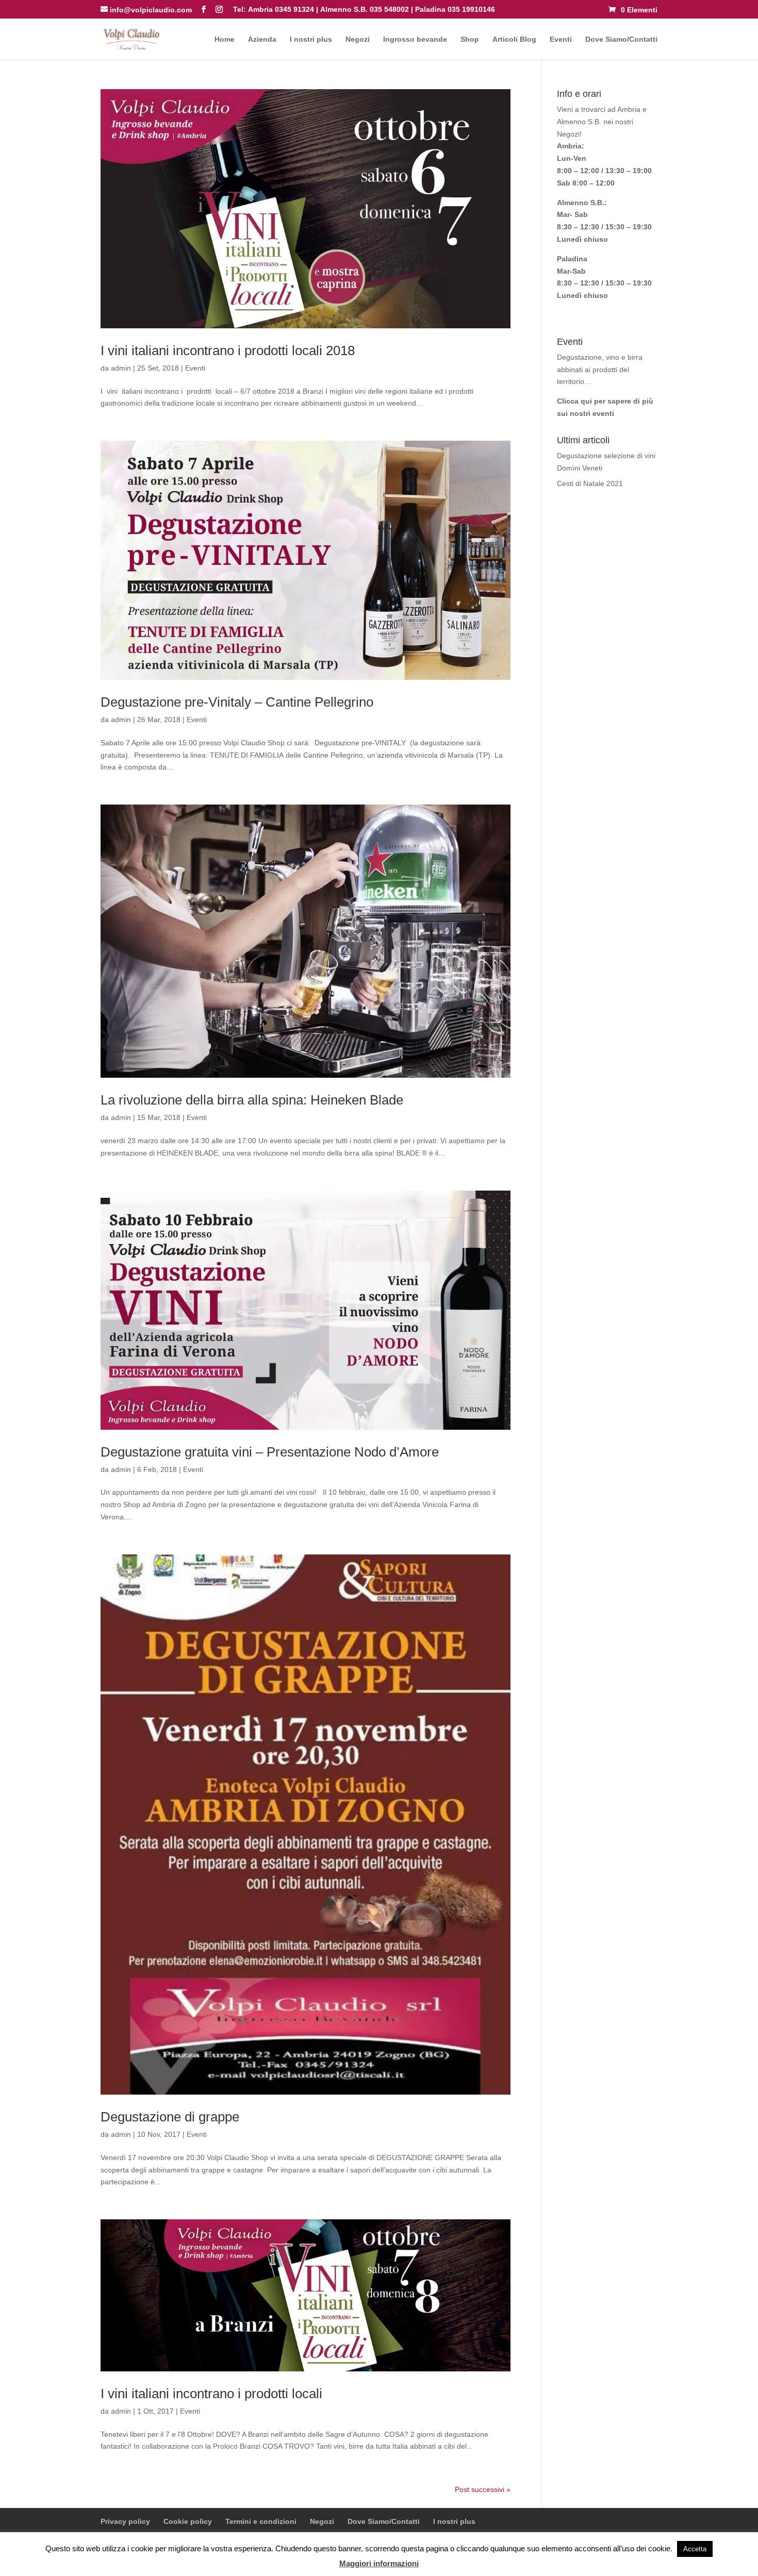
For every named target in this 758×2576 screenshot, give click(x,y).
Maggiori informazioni (379, 2563)
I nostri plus (311, 39)
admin (121, 368)
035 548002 (389, 9)
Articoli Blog (514, 39)
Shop (470, 39)
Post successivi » (483, 2489)
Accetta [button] (695, 2549)
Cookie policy (188, 2521)
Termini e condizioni (261, 2521)
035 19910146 (471, 9)
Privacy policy (125, 2521)
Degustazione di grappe (170, 2117)
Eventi (561, 39)
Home (225, 39)
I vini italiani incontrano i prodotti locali (211, 2394)
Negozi (358, 39)
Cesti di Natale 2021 (590, 483)
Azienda (262, 39)
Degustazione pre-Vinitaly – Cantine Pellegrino (237, 702)
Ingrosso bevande (415, 39)
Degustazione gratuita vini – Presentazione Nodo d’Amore (270, 1452)
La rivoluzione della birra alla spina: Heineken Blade (252, 1100)
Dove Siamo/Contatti (621, 39)
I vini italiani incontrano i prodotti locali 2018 (228, 350)
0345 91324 (294, 9)
